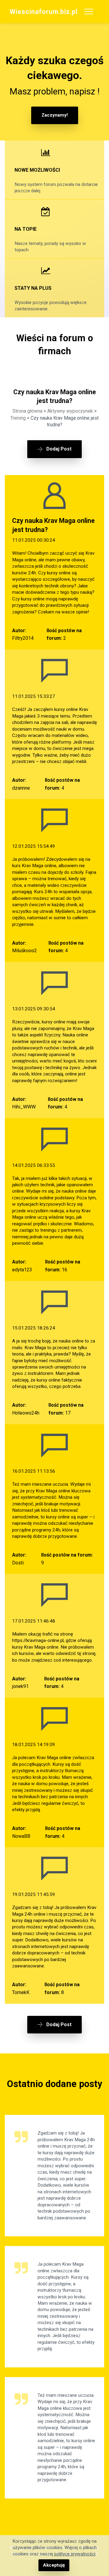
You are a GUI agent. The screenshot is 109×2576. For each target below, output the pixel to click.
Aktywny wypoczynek (70, 411)
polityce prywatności (75, 2554)
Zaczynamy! (55, 115)
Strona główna (27, 411)
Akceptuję (54, 2565)
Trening (18, 418)
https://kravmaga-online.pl (38, 1640)
